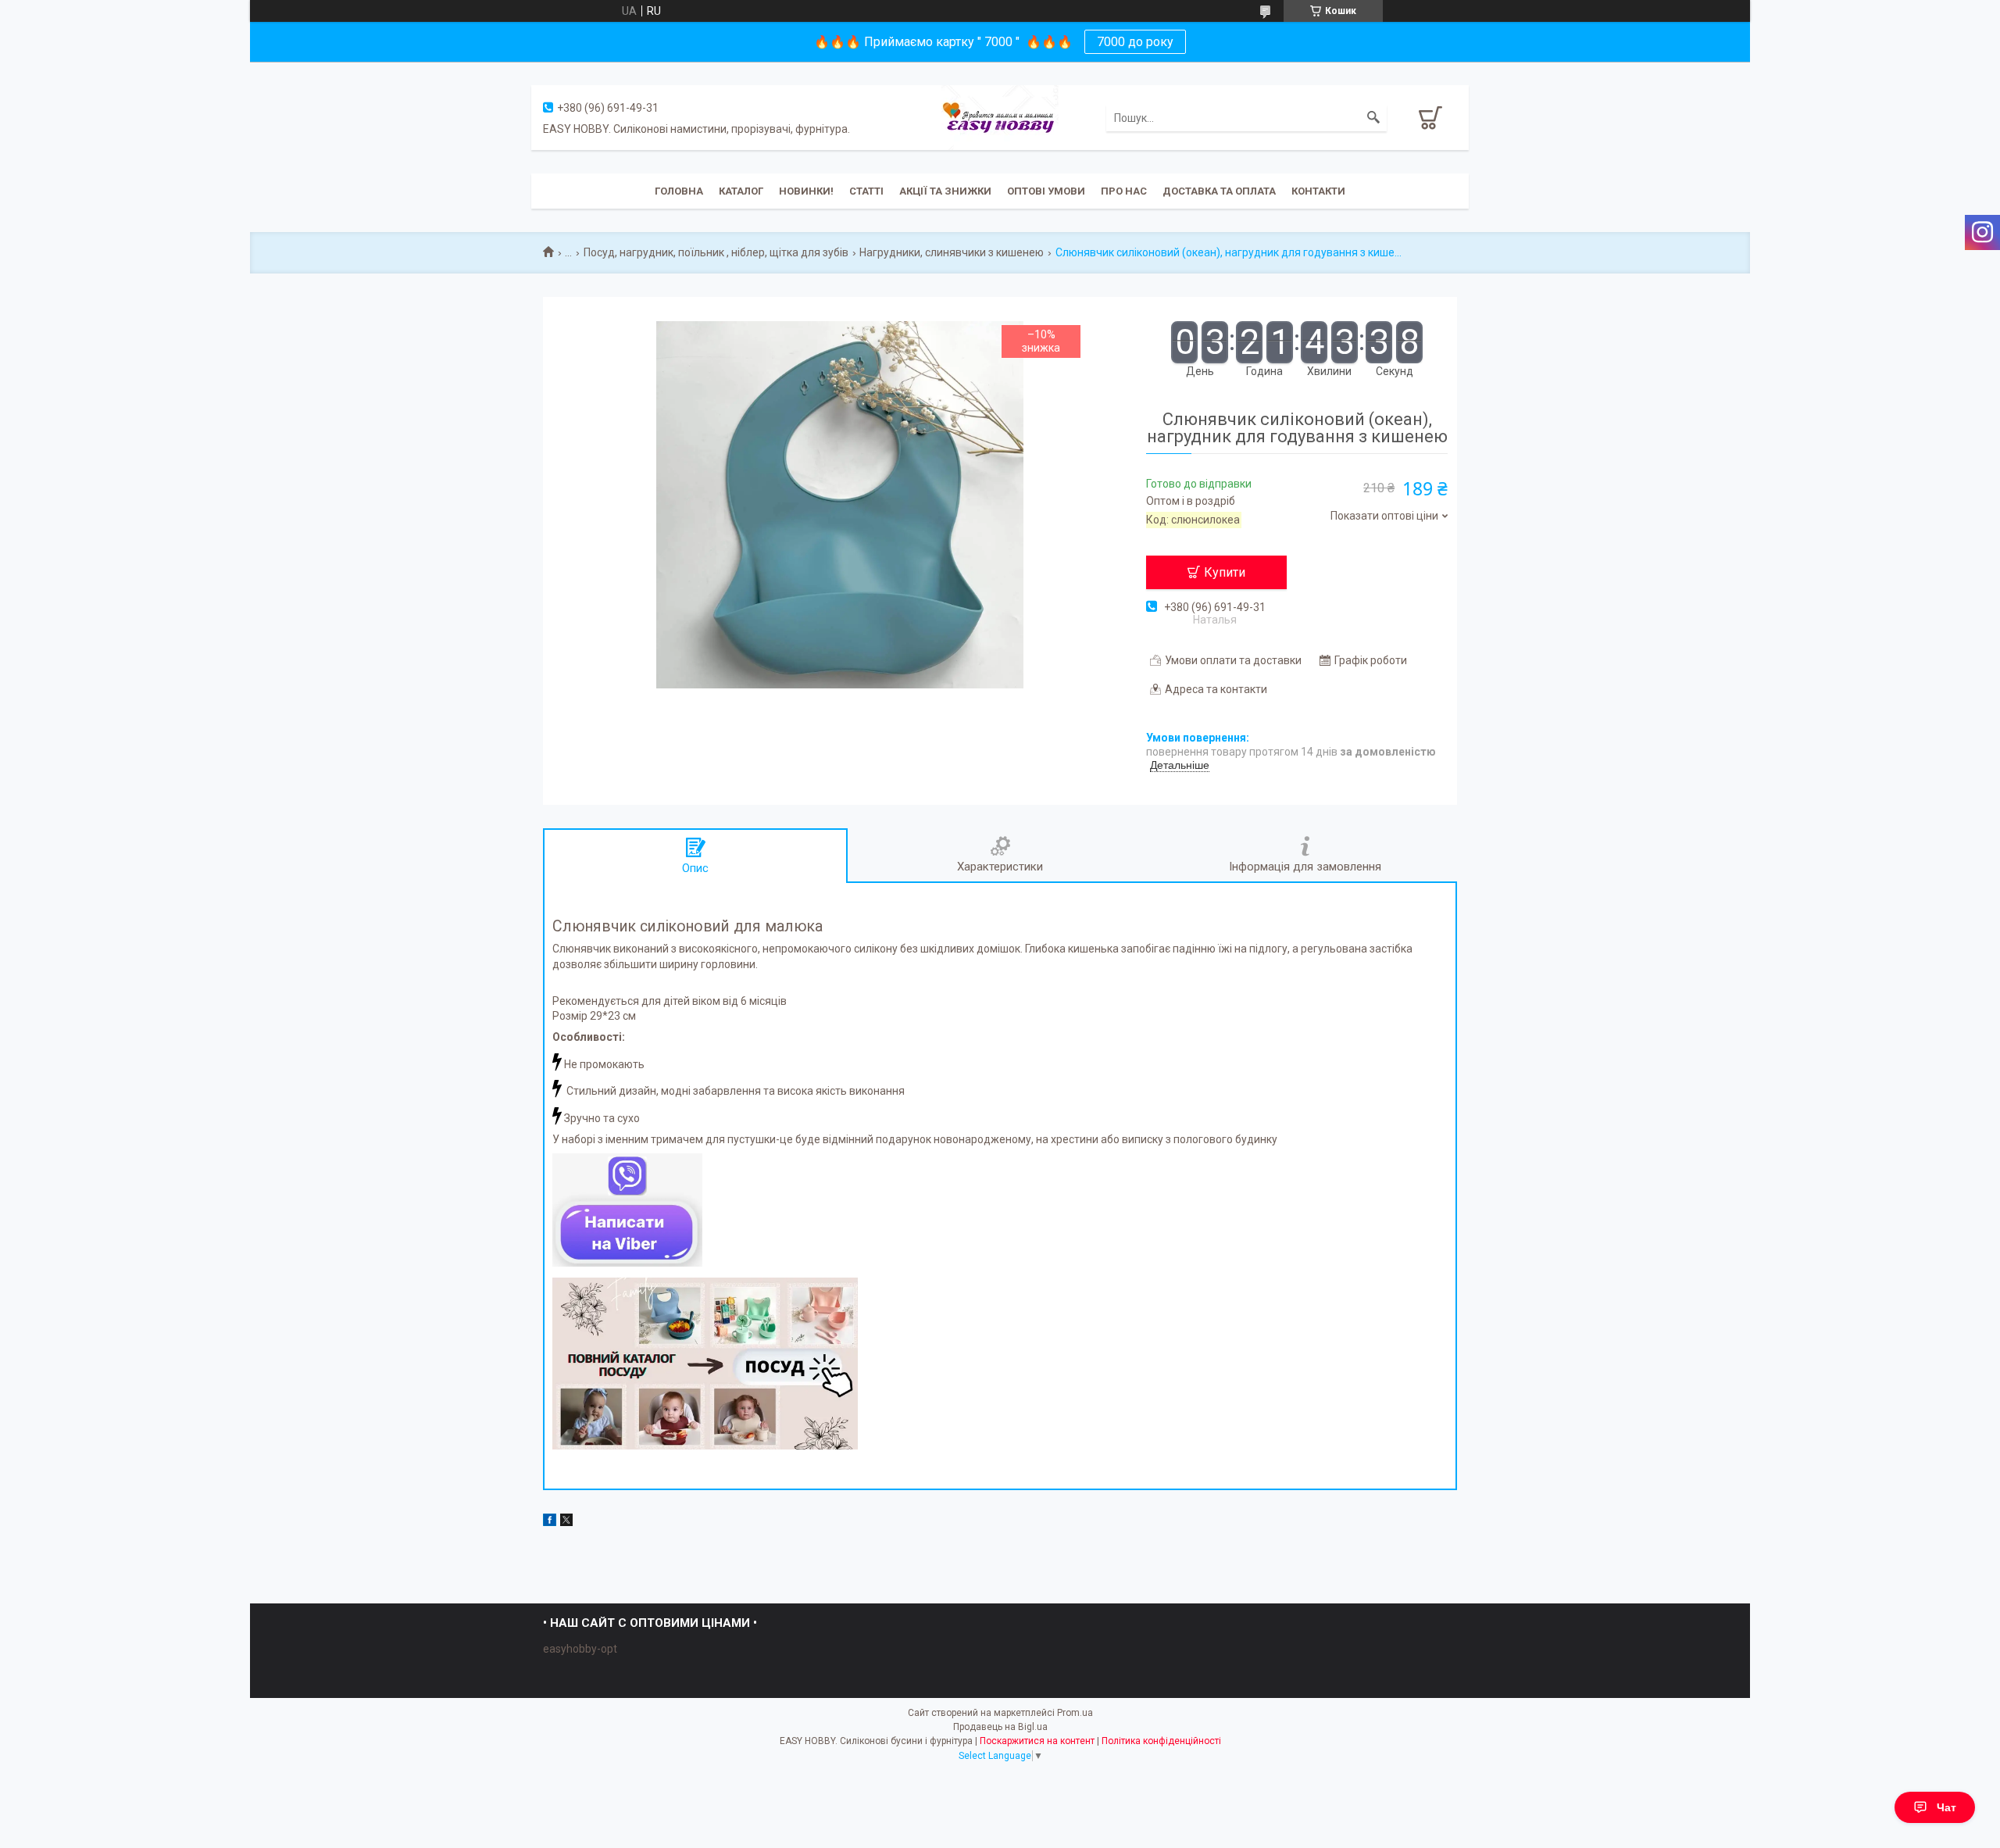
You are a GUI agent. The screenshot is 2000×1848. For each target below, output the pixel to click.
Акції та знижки (945, 191)
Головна (679, 191)
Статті (866, 191)
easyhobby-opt (580, 1649)
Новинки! (806, 191)
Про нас (1124, 191)
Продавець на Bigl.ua (1000, 1727)
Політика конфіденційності (1161, 1741)
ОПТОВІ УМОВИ (1046, 191)
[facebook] (550, 1522)
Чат (1946, 1807)
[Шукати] (1373, 118)
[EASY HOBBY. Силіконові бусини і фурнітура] (1000, 116)
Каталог (741, 191)
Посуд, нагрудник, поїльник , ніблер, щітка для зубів (716, 252)
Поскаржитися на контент (1037, 1741)
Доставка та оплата (1219, 191)
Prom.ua (1075, 1713)
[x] (566, 1522)
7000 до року (1135, 42)
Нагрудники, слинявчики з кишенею (952, 252)
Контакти (1318, 191)
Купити (1225, 572)
